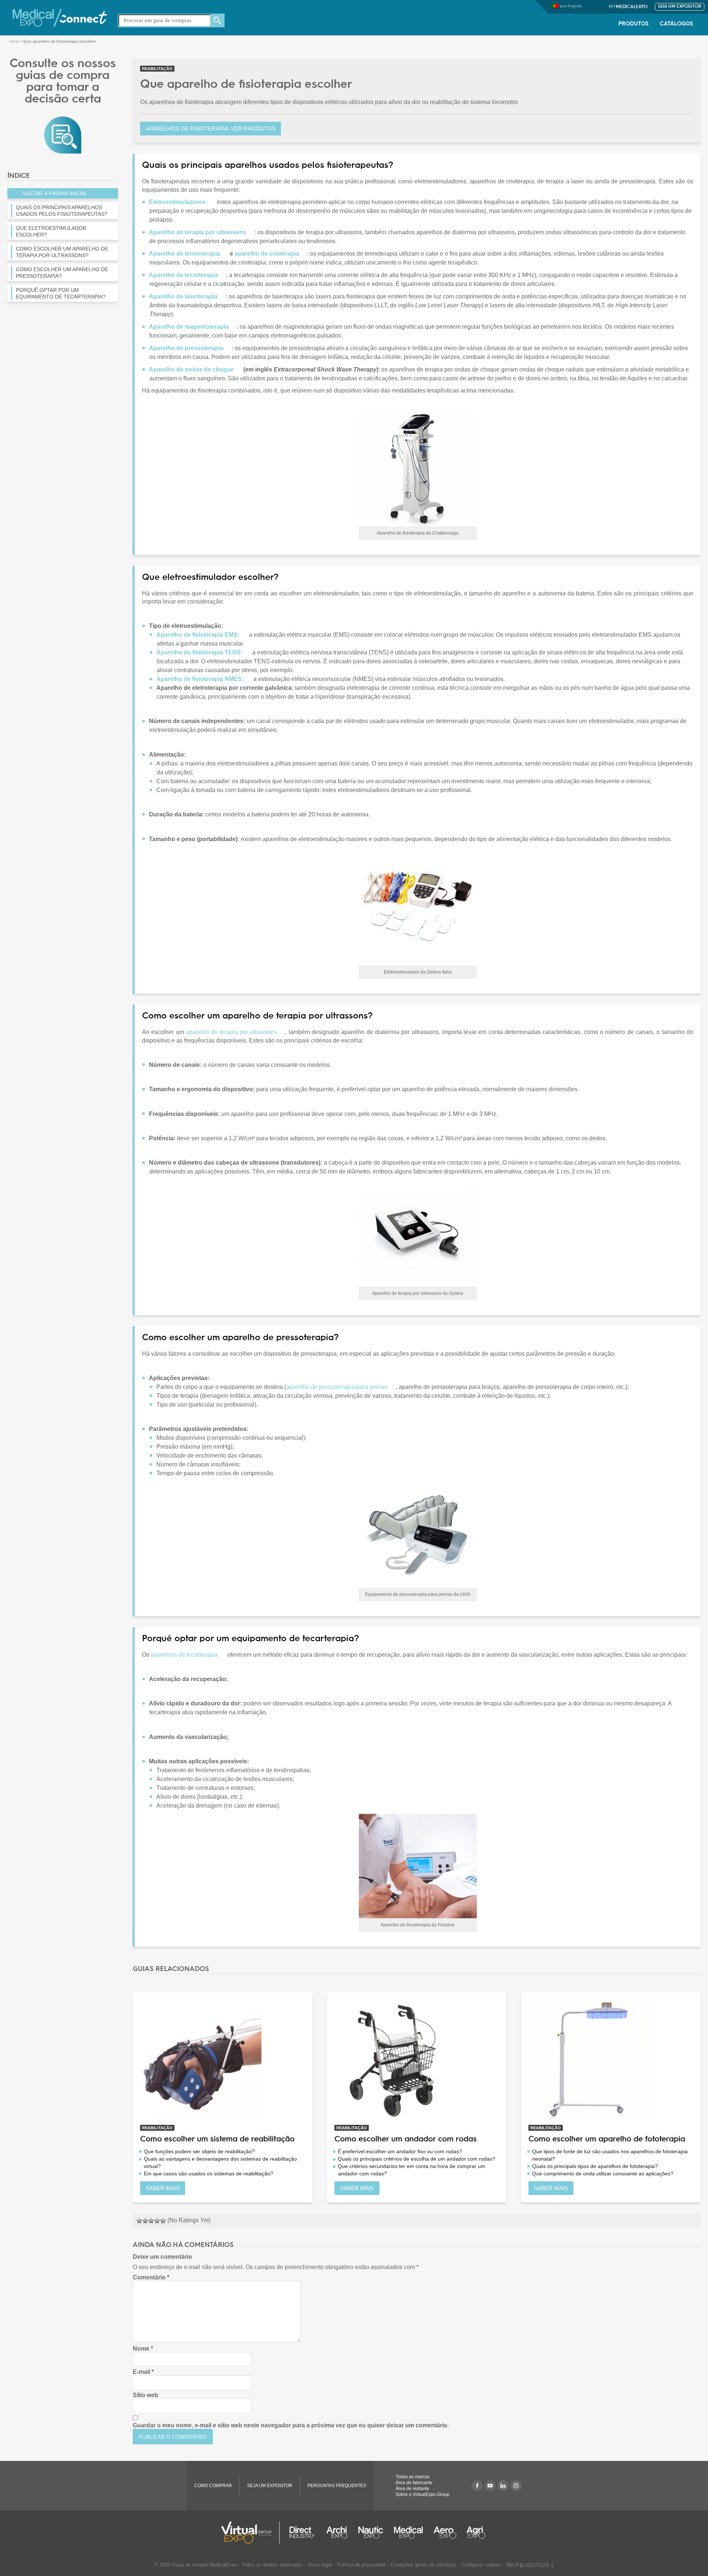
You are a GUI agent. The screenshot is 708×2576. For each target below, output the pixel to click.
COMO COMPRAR (213, 2486)
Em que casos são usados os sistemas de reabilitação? (209, 2174)
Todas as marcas (413, 2477)
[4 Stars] (157, 2221)
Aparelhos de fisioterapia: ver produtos (211, 129)
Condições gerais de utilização (424, 2565)
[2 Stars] (145, 2221)
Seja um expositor (680, 7)
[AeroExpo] (445, 2532)
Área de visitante (412, 2489)
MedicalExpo (628, 7)
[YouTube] (490, 2486)
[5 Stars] (163, 2221)
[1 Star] (139, 2221)
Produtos (634, 24)
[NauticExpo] (371, 2532)
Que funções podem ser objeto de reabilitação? (199, 2151)
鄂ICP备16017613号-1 (530, 2565)
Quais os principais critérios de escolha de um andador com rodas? (417, 2159)
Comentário (151, 2277)
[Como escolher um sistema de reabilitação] (223, 2060)
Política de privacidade (361, 2565)
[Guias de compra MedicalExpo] (63, 134)
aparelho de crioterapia (267, 254)
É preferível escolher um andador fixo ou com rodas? (400, 2151)
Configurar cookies (481, 2565)
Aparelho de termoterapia (185, 254)
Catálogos (676, 24)
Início (14, 41)
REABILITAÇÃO (157, 69)
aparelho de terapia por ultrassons (231, 1032)
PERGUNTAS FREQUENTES (337, 2486)
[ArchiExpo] (337, 2532)
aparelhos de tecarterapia (184, 1655)
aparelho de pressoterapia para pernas (337, 1387)
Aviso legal (320, 2565)
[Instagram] (516, 2486)
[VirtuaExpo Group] (251, 2532)
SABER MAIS (163, 2188)
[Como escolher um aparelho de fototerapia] (611, 2060)
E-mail (143, 2372)
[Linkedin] (503, 2486)
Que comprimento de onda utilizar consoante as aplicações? (603, 2174)
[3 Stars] (151, 2221)
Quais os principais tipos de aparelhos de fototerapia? (595, 2166)
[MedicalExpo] (60, 17)
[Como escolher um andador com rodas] (417, 2060)
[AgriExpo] (476, 2532)
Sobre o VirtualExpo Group (423, 2494)
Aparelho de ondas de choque (191, 369)
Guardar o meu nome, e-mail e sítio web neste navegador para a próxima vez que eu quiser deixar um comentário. (291, 2425)
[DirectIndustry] (302, 2532)
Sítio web (145, 2395)
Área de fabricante (414, 2483)
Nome (143, 2349)
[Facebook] (477, 2486)
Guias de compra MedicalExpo (204, 2565)
